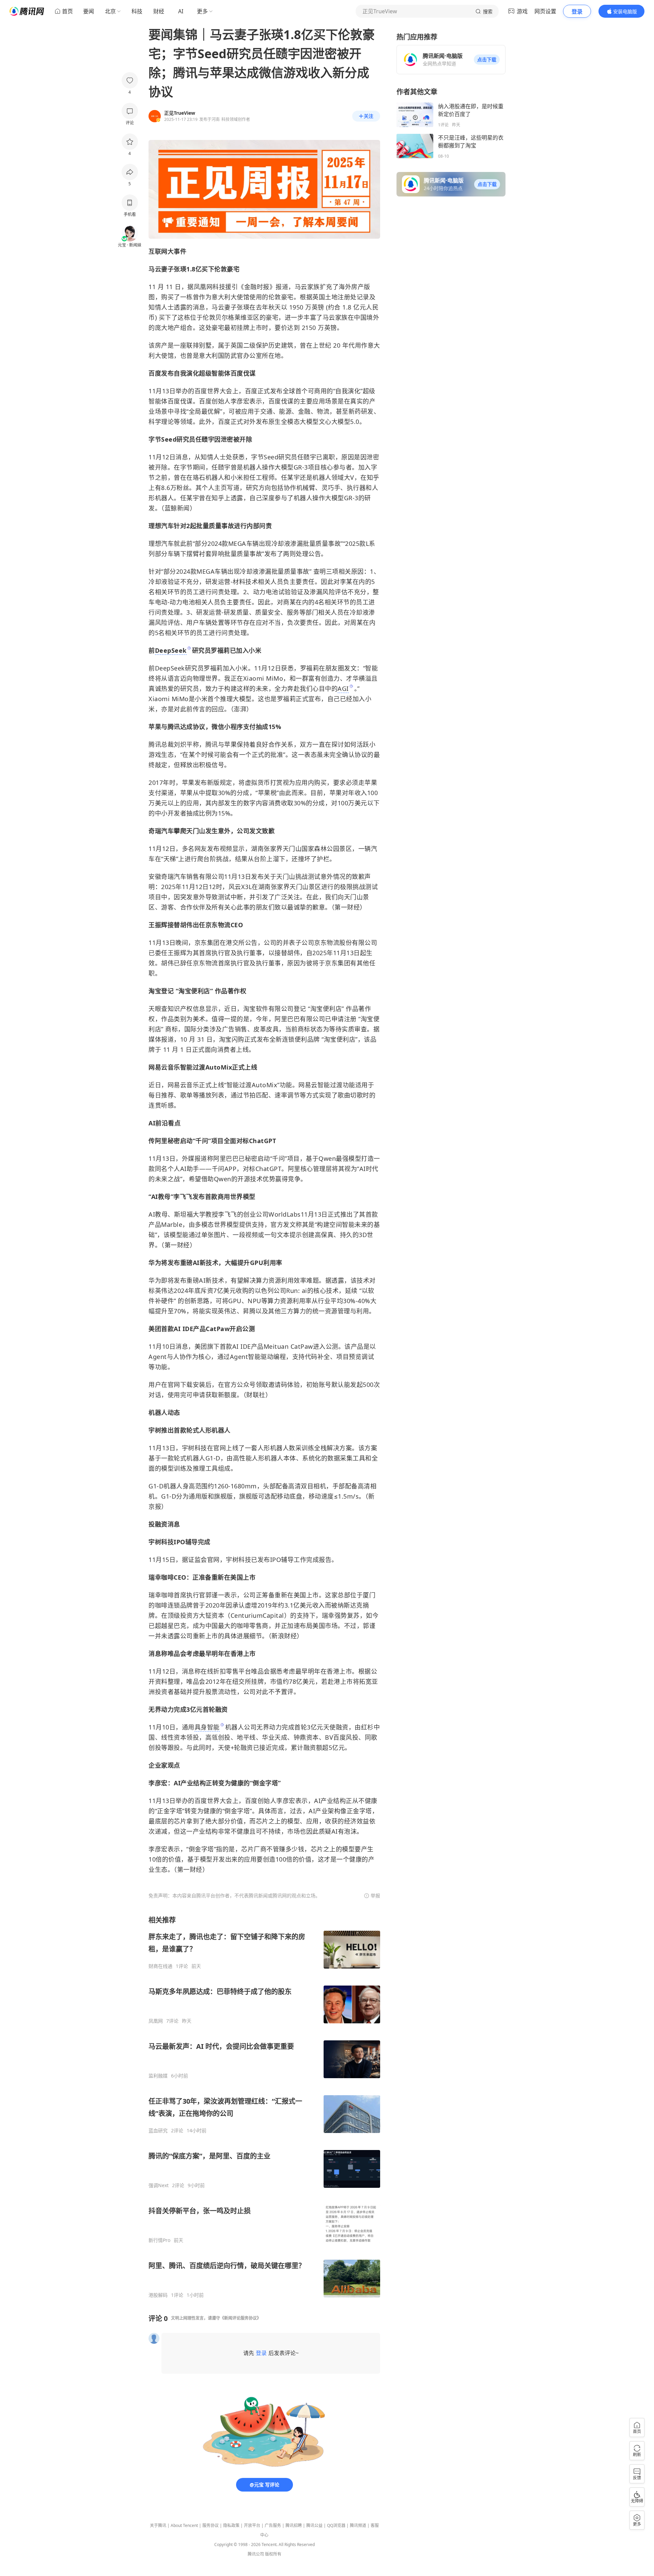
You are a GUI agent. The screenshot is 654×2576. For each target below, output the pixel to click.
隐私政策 (231, 2525)
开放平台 (252, 2525)
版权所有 (273, 2554)
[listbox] (264, 2107)
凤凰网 (156, 2021)
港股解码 (158, 2295)
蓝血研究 (158, 2131)
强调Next (159, 2185)
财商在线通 (160, 1966)
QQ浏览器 (336, 2525)
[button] (487, 60)
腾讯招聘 (294, 2525)
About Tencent (184, 2525)
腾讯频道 (358, 2525)
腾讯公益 (314, 2525)
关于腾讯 (158, 2525)
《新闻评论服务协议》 (240, 2318)
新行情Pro (159, 2240)
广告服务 (273, 2525)
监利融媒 (158, 2076)
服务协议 (211, 2525)
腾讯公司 (256, 2554)
